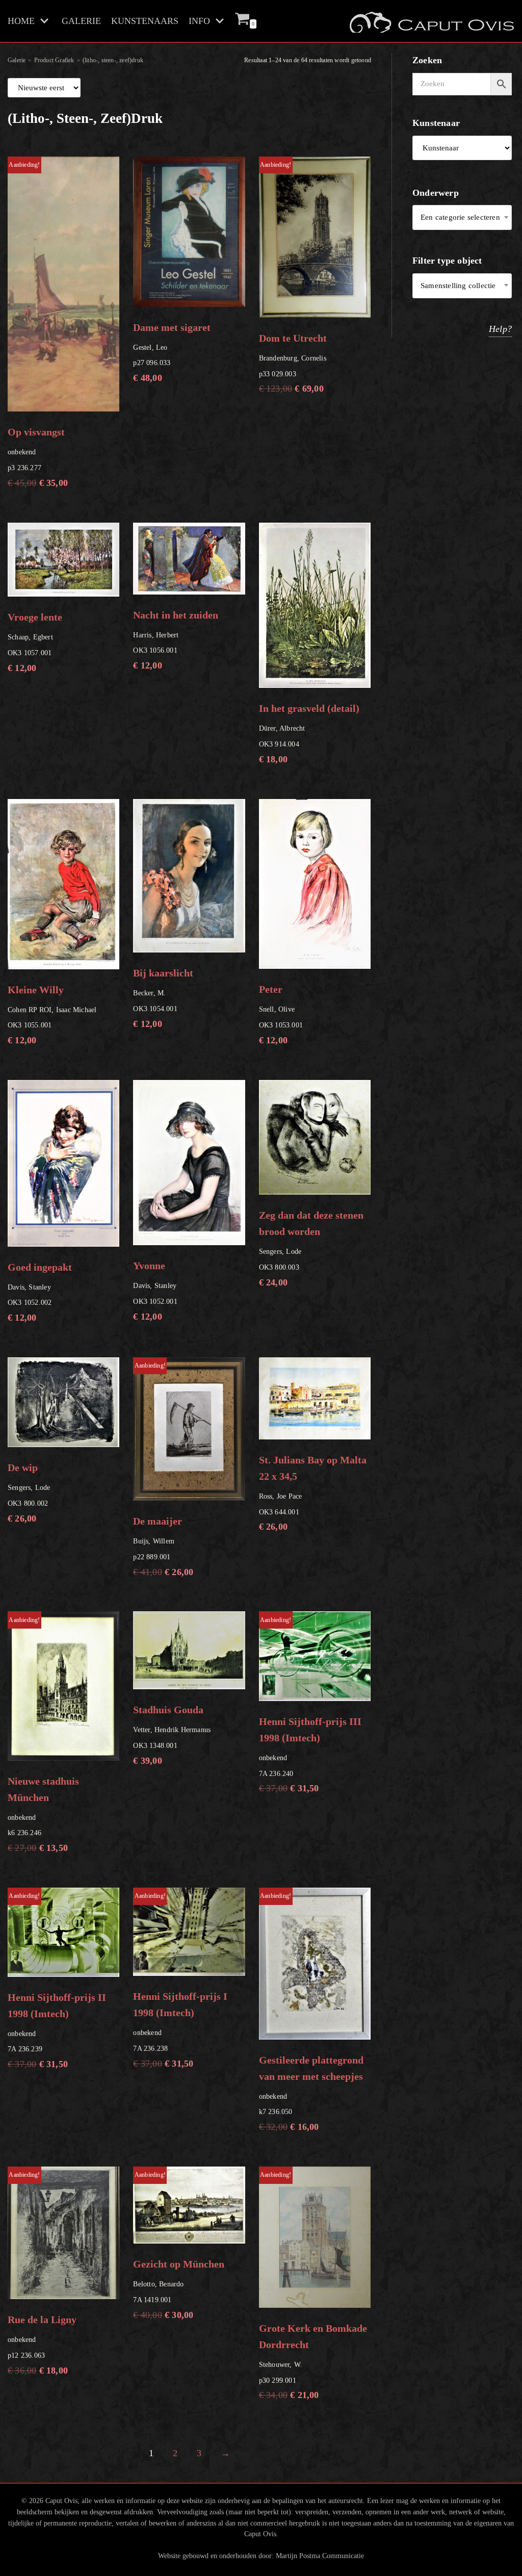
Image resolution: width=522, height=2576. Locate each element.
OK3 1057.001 (35, 642)
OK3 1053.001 (281, 1014)
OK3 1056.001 (176, 640)
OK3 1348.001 (172, 1735)
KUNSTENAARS (145, 21)
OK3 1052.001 (155, 1291)
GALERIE (81, 21)
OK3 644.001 (313, 1493)
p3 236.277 (38, 325)
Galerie (17, 60)
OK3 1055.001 (52, 1015)
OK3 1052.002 (40, 1292)
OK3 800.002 (29, 1493)
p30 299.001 (313, 2286)
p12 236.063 (42, 2273)
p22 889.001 (163, 1470)
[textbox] (462, 217)
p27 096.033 (172, 353)
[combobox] (462, 217)
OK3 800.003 (311, 1248)
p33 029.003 (293, 277)
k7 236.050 (311, 2012)
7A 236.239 (57, 1981)
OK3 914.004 (309, 733)
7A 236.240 (310, 1705)
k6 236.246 (43, 1735)
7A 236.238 (180, 1980)
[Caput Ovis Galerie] (431, 21)
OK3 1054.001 (163, 998)
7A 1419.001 (179, 2245)
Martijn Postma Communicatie (320, 2556)
